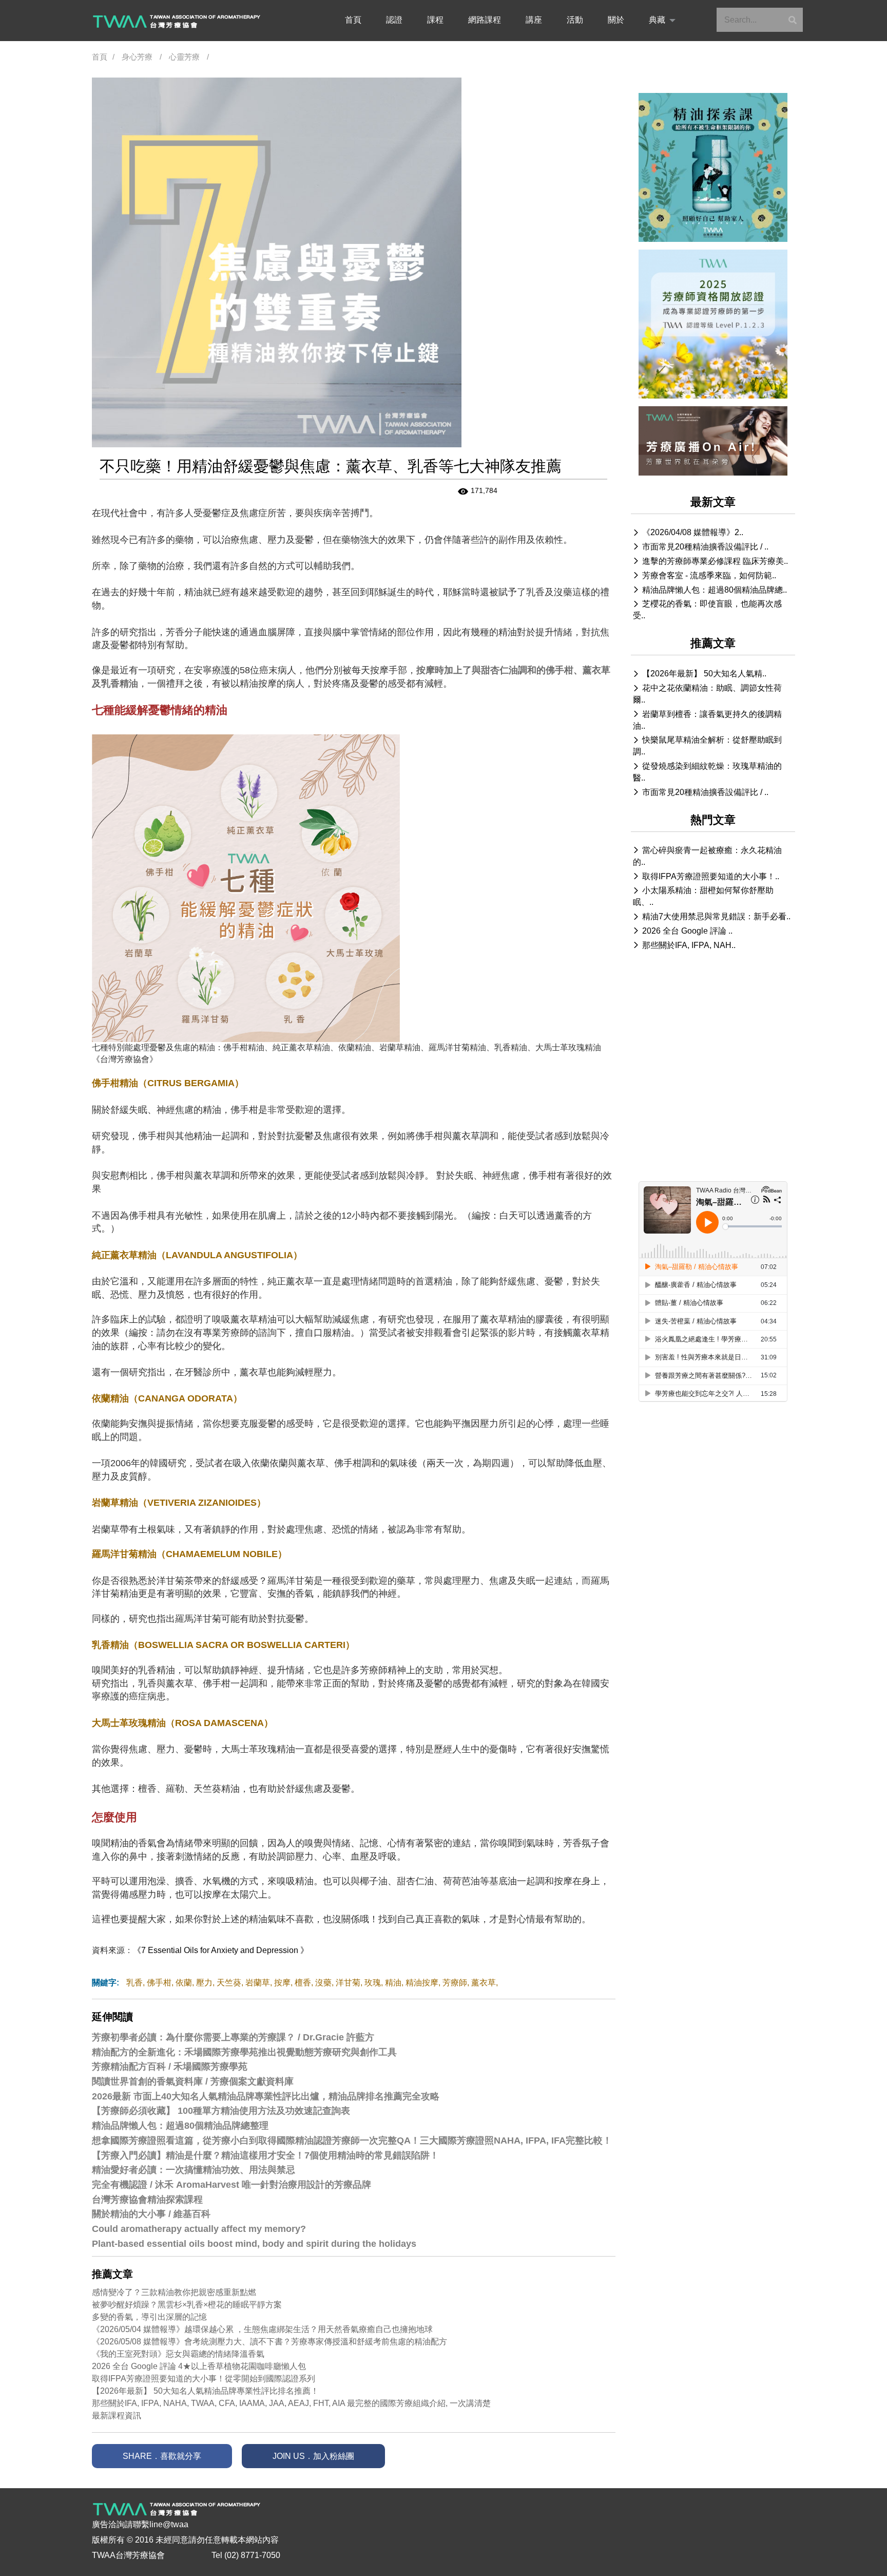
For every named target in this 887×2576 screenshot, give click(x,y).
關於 (616, 20)
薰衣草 (484, 1983)
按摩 (282, 1983)
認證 (394, 20)
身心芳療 (137, 57)
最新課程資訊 (117, 2416)
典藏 (657, 20)
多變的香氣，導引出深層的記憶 (149, 2317)
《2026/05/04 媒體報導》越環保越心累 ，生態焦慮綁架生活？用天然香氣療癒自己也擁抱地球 (262, 2329)
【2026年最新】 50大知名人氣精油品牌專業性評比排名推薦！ (205, 2391)
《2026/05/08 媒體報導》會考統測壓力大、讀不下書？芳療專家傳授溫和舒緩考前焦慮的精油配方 (269, 2342)
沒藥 (323, 1983)
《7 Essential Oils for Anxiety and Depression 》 (221, 1950)
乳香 (134, 1983)
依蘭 (184, 1983)
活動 (575, 20)
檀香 (303, 1983)
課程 (435, 20)
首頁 (353, 20)
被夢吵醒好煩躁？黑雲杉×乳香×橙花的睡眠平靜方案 (187, 2305)
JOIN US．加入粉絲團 (313, 2456)
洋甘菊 (348, 1983)
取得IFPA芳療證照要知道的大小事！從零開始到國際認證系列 (204, 2379)
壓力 (204, 1983)
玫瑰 (373, 1983)
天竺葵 (229, 1983)
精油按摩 (422, 1983)
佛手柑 (159, 1983)
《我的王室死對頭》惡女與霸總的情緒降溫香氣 (178, 2354)
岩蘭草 (258, 1983)
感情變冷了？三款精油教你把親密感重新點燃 (174, 2292)
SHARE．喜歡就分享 (162, 2456)
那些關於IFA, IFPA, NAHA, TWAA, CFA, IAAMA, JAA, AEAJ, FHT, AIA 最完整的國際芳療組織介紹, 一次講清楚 (291, 2403)
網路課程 (485, 20)
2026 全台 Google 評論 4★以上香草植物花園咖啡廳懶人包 (199, 2366)
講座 (534, 20)
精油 (393, 1983)
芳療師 (455, 1983)
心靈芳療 (184, 57)
